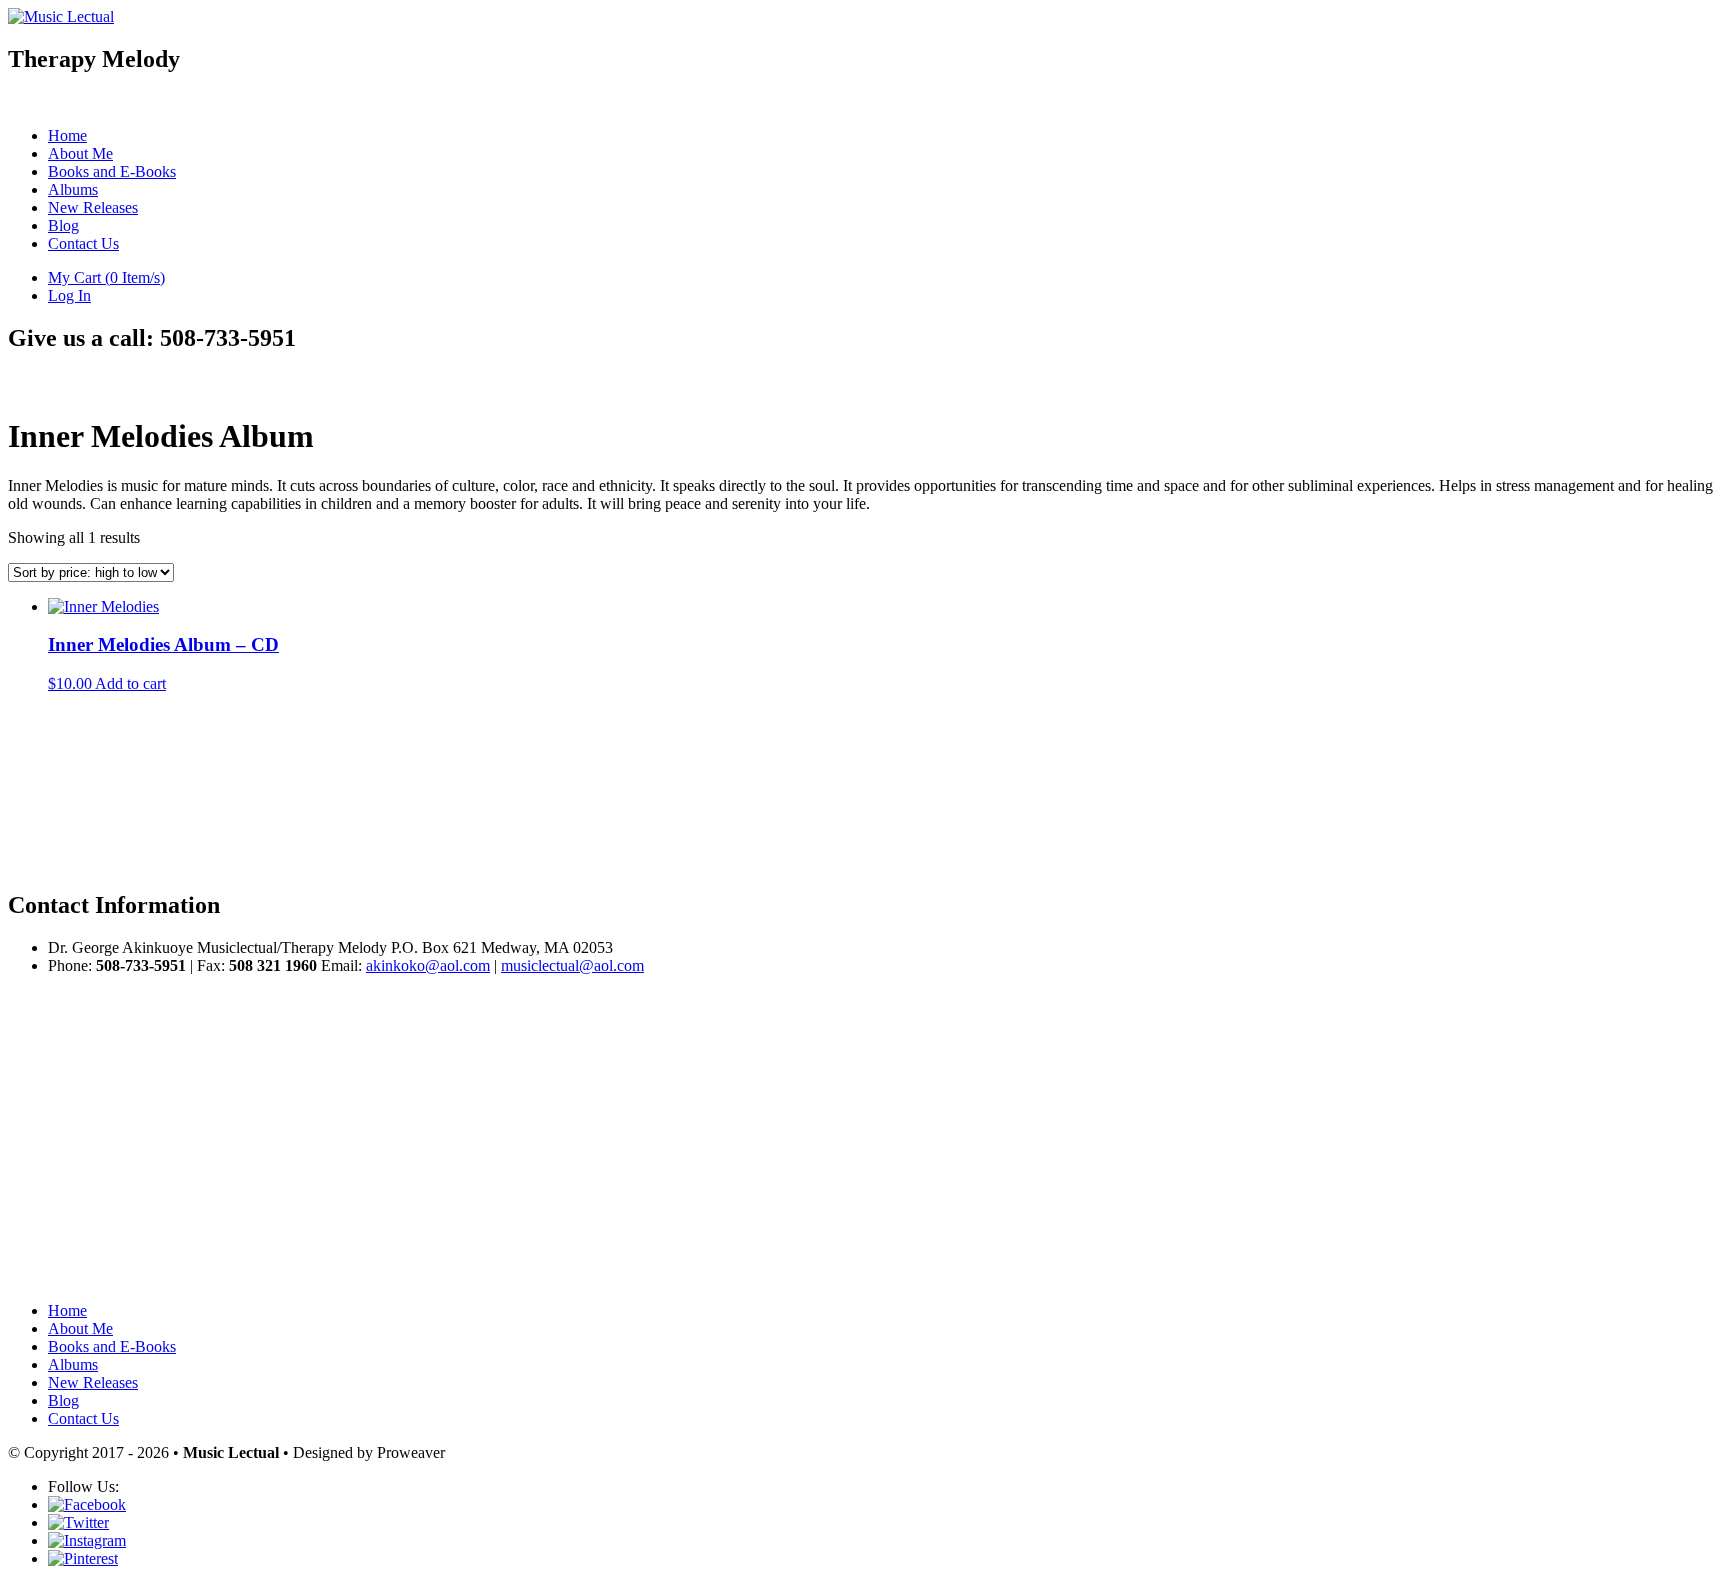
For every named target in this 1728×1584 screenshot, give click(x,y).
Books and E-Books (112, 171)
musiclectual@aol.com (572, 965)
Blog (63, 225)
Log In (69, 295)
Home (67, 135)
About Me (80, 153)
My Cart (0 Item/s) (106, 277)
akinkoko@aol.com (428, 965)
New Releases (93, 207)
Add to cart (130, 683)
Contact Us (83, 243)
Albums (73, 189)
